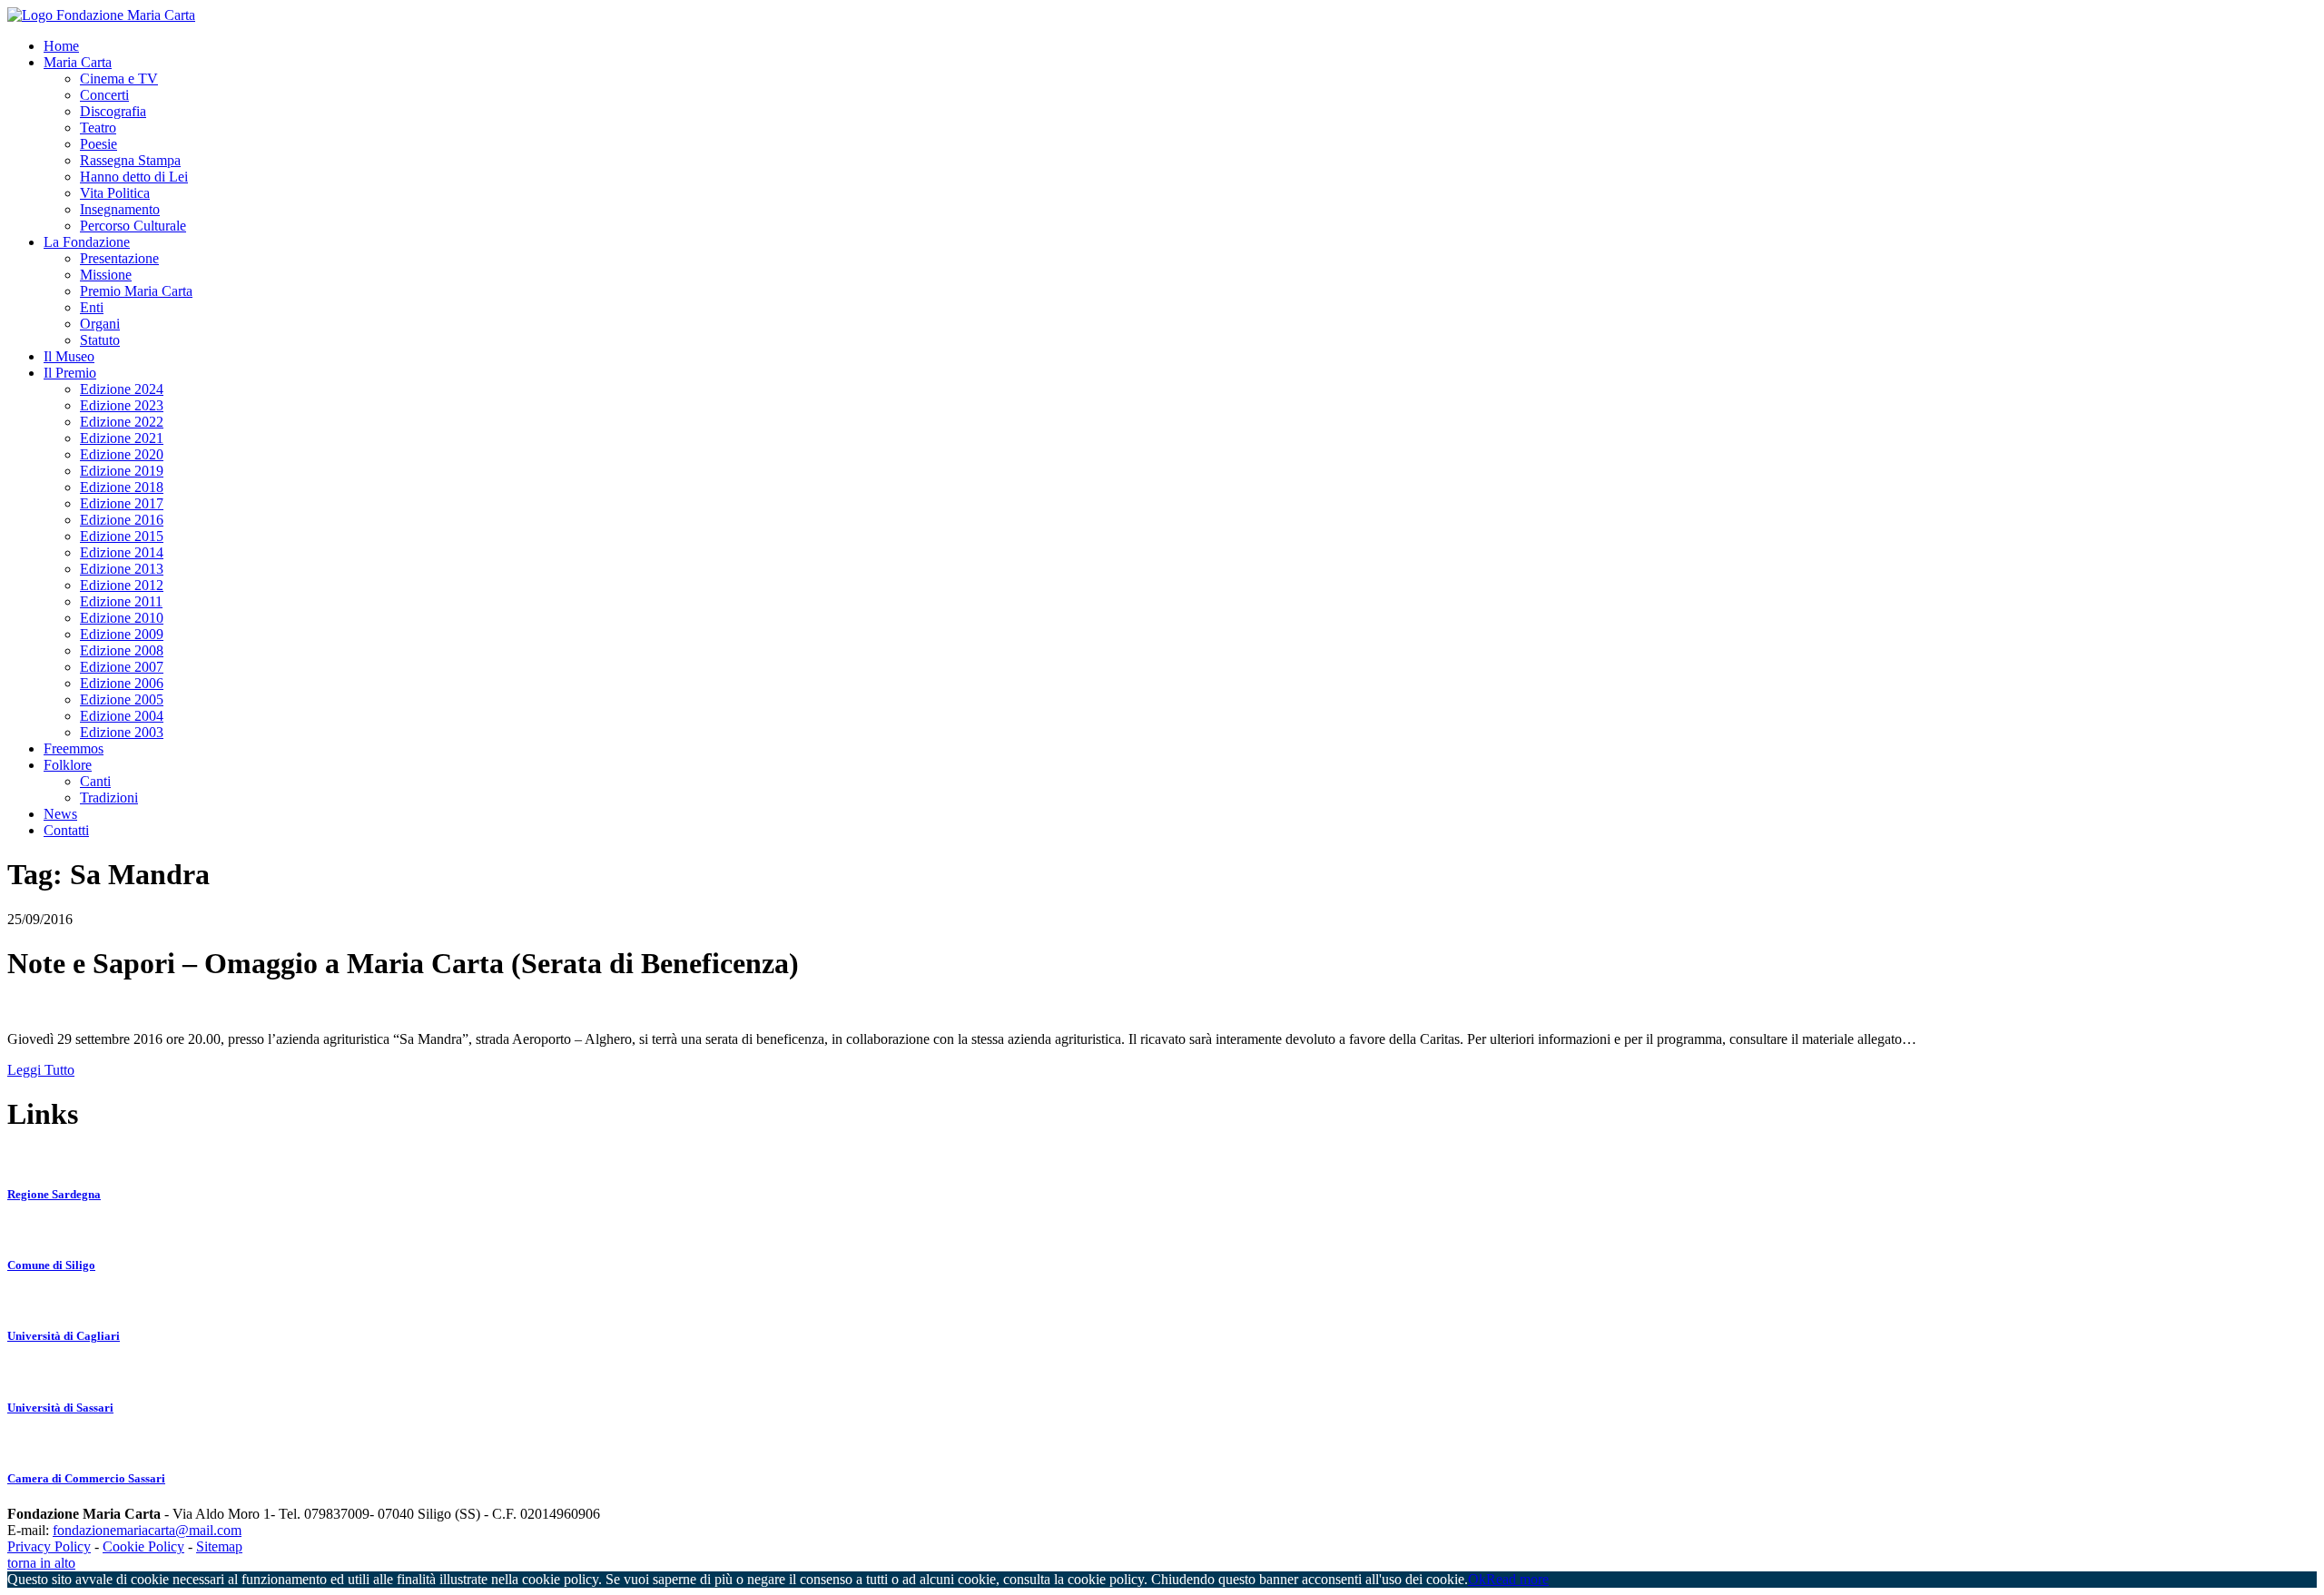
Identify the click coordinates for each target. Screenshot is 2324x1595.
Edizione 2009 (122, 634)
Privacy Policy (49, 1546)
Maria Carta (78, 62)
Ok (1477, 1579)
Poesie (98, 144)
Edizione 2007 (122, 667)
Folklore (68, 765)
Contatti (66, 830)
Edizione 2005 (122, 699)
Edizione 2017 (122, 503)
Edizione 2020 (122, 454)
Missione (106, 275)
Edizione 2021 (122, 438)
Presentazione (119, 258)
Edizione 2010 (122, 618)
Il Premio (70, 373)
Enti (92, 307)
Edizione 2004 (122, 716)
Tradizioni (109, 797)
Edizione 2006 (122, 683)
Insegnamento (120, 209)
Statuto (100, 340)
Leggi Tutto (41, 1070)
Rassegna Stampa (130, 160)
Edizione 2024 (122, 389)
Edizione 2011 (121, 601)
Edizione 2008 (122, 650)
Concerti (104, 95)
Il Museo (69, 356)
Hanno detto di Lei (134, 177)
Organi (100, 324)
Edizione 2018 (122, 487)
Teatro (98, 128)
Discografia (113, 111)
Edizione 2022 (122, 422)
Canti (95, 781)
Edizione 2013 (122, 569)
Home (61, 46)
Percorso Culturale (133, 226)
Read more (1517, 1579)
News (60, 814)
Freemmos (74, 748)
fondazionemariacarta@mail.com (147, 1530)
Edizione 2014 (122, 552)
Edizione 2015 (122, 536)
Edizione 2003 (122, 732)
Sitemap (219, 1546)
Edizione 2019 (122, 471)
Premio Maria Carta (136, 291)
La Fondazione (87, 242)
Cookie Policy (143, 1546)
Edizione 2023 (122, 405)
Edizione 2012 (122, 585)
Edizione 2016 (122, 520)
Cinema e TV (119, 79)
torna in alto (41, 1563)
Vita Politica (115, 193)
